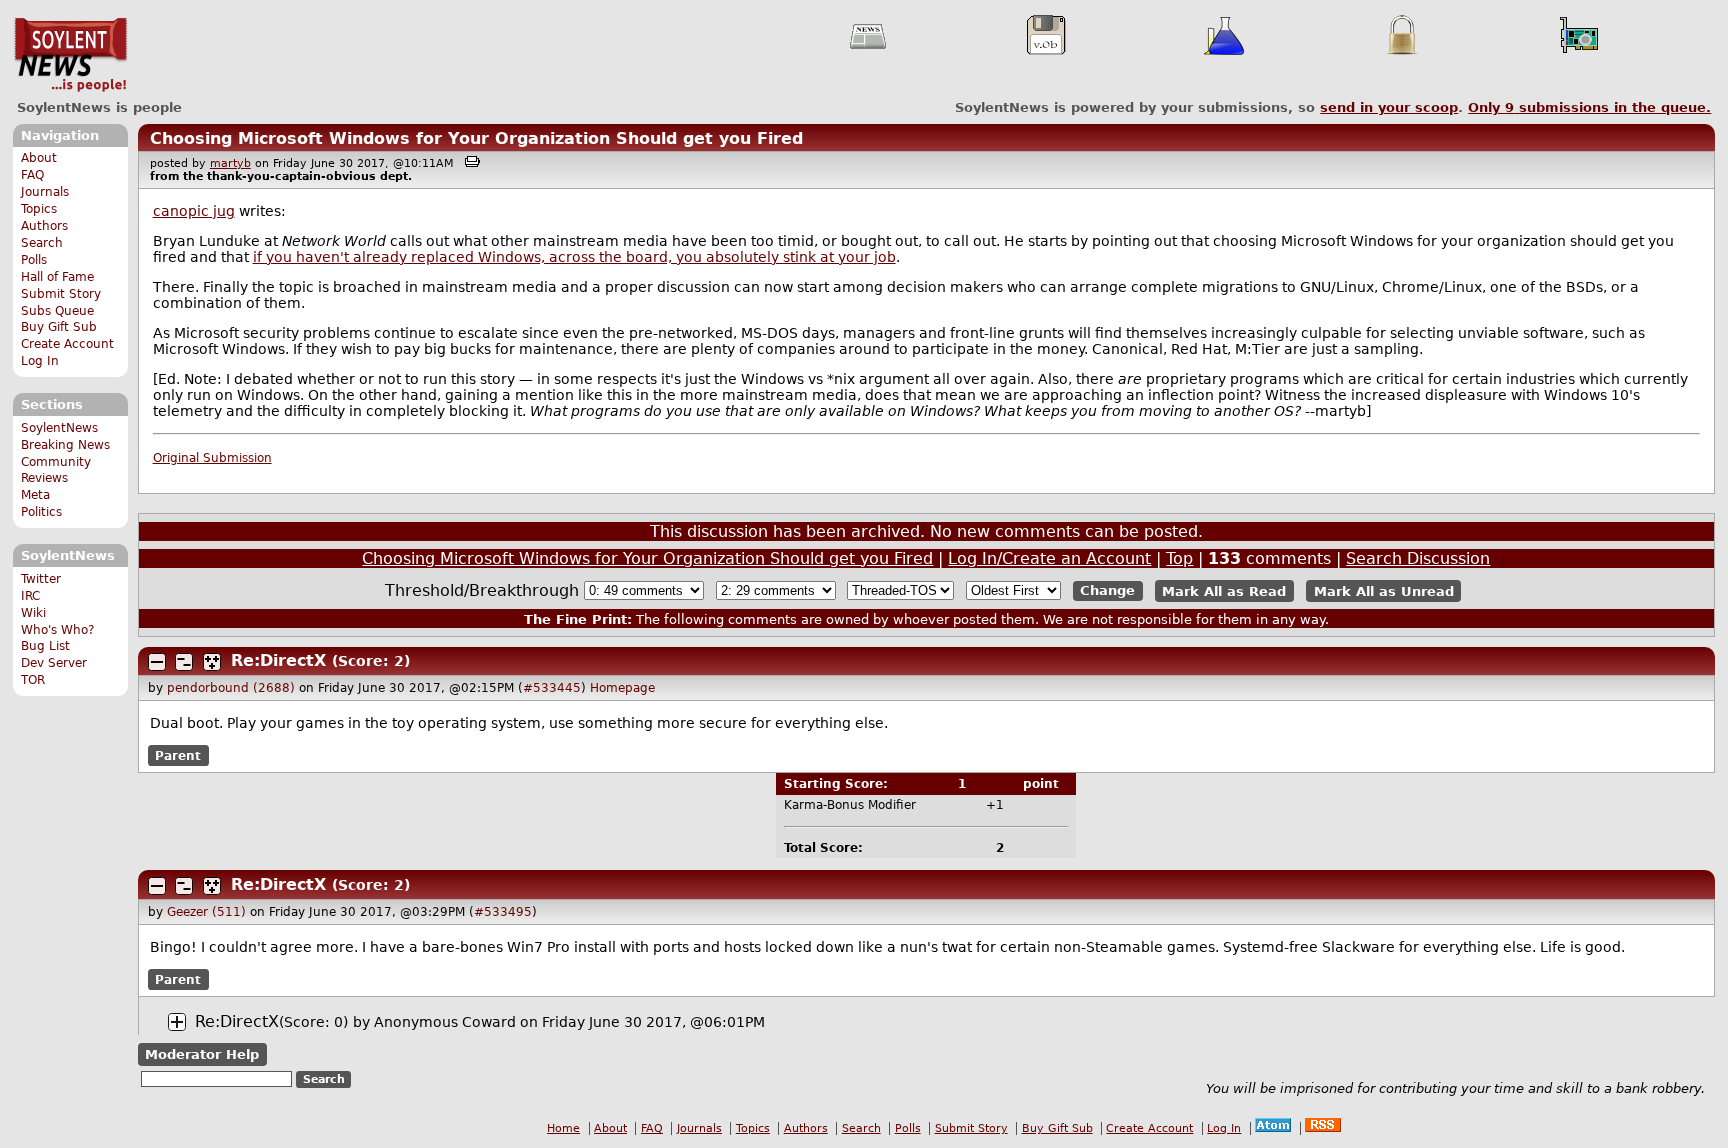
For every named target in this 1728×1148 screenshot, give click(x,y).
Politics (41, 512)
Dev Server (54, 663)
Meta (35, 495)
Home (563, 1128)
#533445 (552, 688)
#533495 (503, 912)
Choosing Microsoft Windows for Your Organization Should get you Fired (476, 138)
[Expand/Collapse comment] (157, 662)
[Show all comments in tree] (212, 662)
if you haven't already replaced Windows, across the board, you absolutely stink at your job (574, 257)
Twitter (41, 579)
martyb (230, 163)
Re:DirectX (278, 660)
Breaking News (65, 445)
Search (42, 243)
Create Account (67, 344)
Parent (178, 756)
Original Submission (212, 458)
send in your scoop (1389, 107)
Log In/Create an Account (1049, 558)
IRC (30, 596)
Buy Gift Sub (59, 327)
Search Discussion (1418, 558)
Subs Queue (57, 311)
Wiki (33, 613)
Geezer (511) (206, 912)
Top (1179, 558)
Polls (34, 260)
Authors (44, 226)
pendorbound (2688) (231, 688)
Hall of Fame (57, 277)
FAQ (32, 175)
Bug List (45, 646)
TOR (33, 680)
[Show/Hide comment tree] (184, 662)
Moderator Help (202, 1054)
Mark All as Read (1224, 590)
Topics (39, 209)
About (39, 158)
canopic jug (194, 211)
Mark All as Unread (1384, 590)
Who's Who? (57, 630)
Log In (40, 361)
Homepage (622, 688)
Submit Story (61, 294)
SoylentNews (70, 55)
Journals (45, 192)
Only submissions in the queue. (1589, 107)
